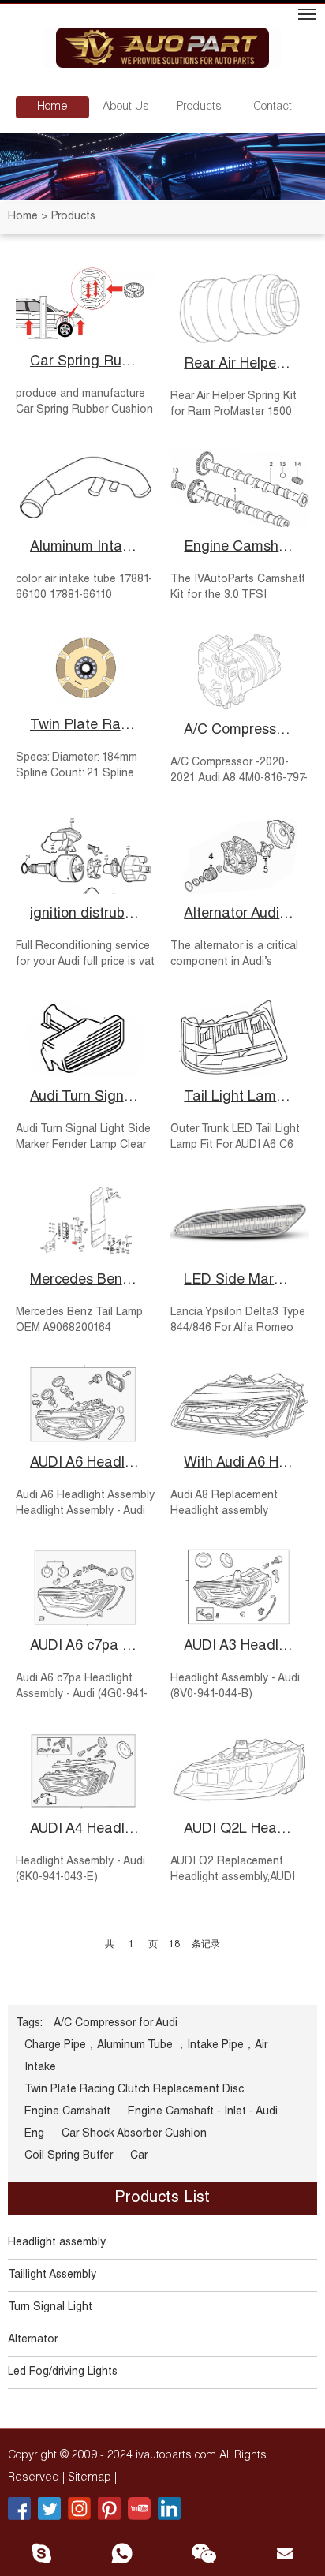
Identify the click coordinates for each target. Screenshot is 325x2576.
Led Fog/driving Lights (63, 2372)
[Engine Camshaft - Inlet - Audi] (240, 488)
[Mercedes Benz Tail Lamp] (85, 1221)
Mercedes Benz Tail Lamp (86, 1281)
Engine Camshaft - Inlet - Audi (239, 548)
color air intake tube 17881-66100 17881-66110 (84, 588)
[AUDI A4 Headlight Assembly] (85, 1770)
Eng (34, 2134)
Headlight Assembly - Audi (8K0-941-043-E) (80, 1870)
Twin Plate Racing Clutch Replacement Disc (86, 726)
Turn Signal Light (50, 2308)
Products (199, 107)
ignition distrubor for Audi (86, 914)
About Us (126, 107)
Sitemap (91, 2478)
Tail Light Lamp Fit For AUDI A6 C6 (239, 1097)
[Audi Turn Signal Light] (85, 1038)
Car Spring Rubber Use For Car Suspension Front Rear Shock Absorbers (86, 362)
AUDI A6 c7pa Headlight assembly (86, 1647)
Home (52, 107)
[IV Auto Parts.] (162, 50)
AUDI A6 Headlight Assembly (86, 1464)
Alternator (33, 2340)
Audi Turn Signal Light (86, 1097)
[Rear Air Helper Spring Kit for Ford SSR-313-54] (240, 305)
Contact (273, 107)
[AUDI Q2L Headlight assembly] (240, 1770)
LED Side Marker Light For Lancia (239, 1281)
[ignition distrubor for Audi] (85, 854)
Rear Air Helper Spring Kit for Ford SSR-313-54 (239, 365)
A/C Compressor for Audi (116, 2024)
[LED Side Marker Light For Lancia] (240, 1221)
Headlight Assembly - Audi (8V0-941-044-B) (235, 1687)
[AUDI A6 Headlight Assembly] (85, 1404)
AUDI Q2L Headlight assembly (239, 1830)
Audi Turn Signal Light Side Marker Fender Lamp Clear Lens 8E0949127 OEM (83, 1146)
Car (139, 2156)
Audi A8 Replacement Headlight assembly (224, 1504)
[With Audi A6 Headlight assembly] (240, 1404)
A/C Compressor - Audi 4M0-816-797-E (239, 731)
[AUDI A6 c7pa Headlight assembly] (85, 1587)
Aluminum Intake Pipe (86, 548)
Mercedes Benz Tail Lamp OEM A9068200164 (79, 1321)
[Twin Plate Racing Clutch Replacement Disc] (85, 668)
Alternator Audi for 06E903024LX (239, 914)
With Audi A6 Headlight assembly (239, 1464)
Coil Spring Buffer (69, 2156)
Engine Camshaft (67, 2112)
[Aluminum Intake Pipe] (85, 488)
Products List (162, 2199)
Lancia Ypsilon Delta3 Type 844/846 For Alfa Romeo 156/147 (238, 1329)
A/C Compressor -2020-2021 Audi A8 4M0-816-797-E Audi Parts (239, 779)
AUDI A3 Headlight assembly (239, 1647)
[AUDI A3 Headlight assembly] (240, 1587)
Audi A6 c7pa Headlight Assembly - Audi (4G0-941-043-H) (82, 1695)
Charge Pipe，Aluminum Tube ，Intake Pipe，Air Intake (146, 2057)
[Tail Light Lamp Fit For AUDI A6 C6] (240, 1038)
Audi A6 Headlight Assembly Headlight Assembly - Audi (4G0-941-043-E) (85, 1512)
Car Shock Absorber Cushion (134, 2134)
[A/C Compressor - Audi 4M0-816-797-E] (240, 671)
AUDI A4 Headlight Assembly (86, 1830)
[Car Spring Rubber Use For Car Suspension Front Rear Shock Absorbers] (85, 304)
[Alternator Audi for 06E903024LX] (240, 854)
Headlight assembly (57, 2243)
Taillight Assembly (52, 2275)
